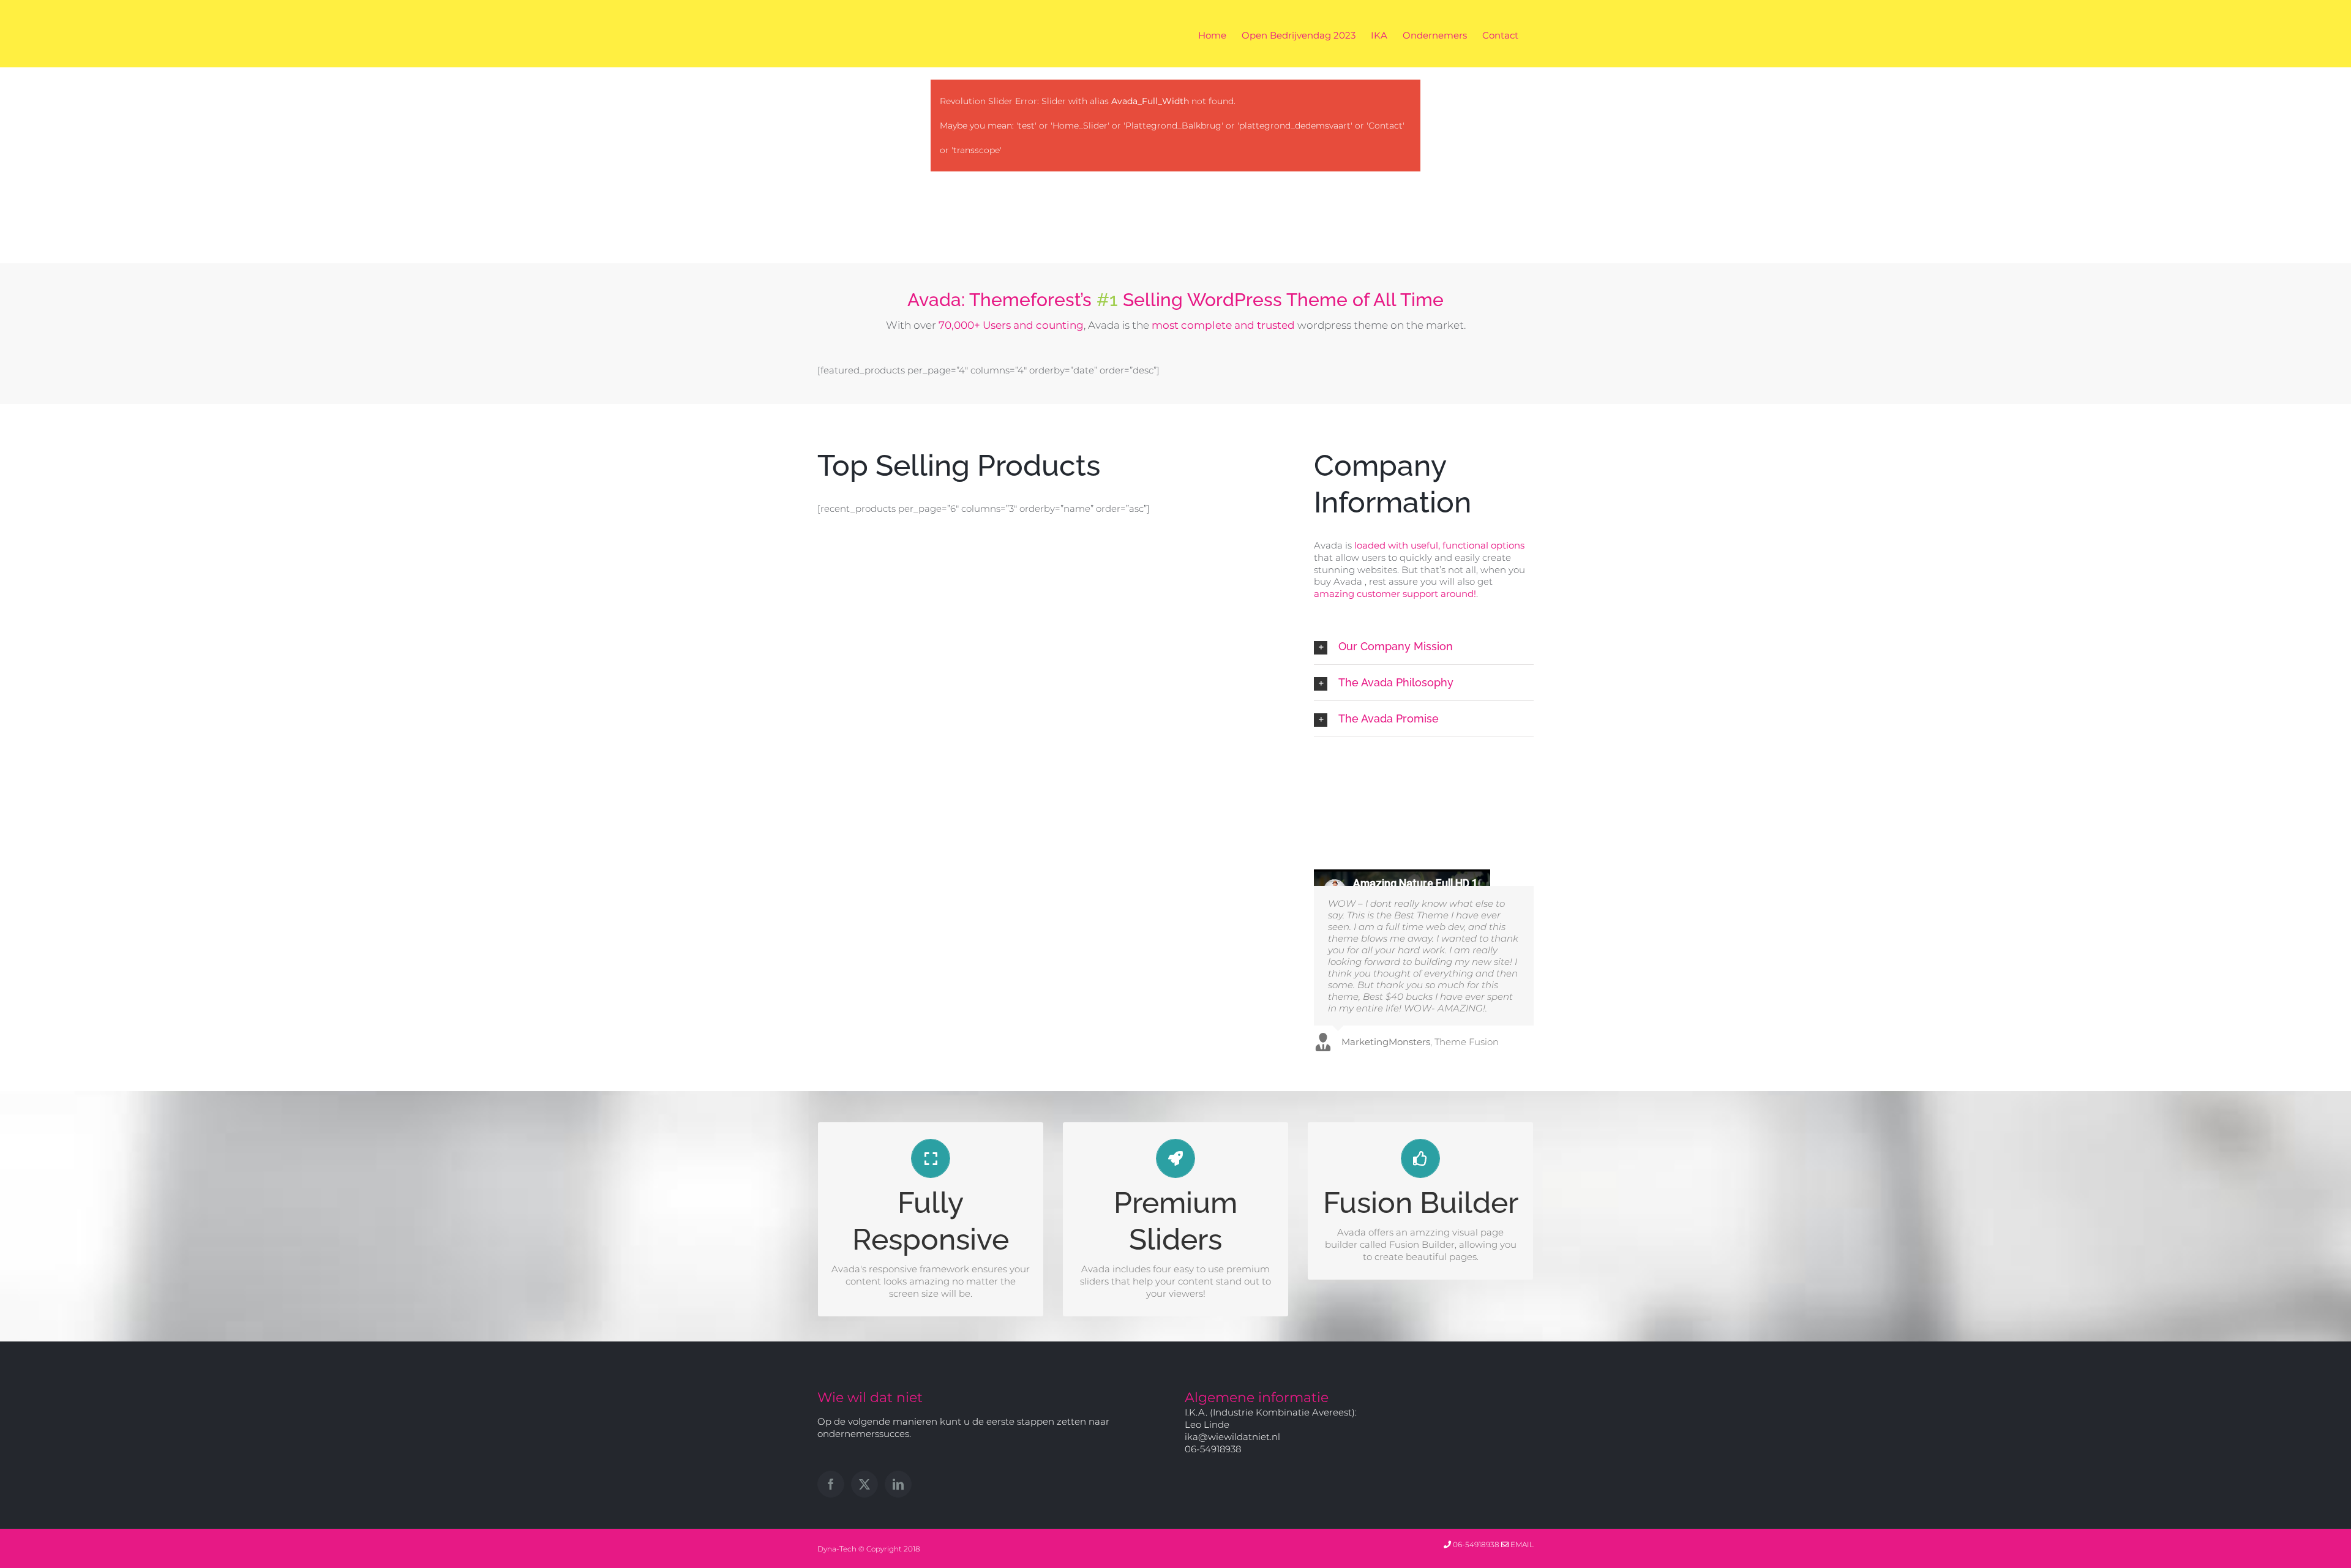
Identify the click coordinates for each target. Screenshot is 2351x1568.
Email (1521, 1544)
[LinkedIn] (898, 1484)
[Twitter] (864, 1484)
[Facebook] (831, 1484)
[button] (1424, 647)
